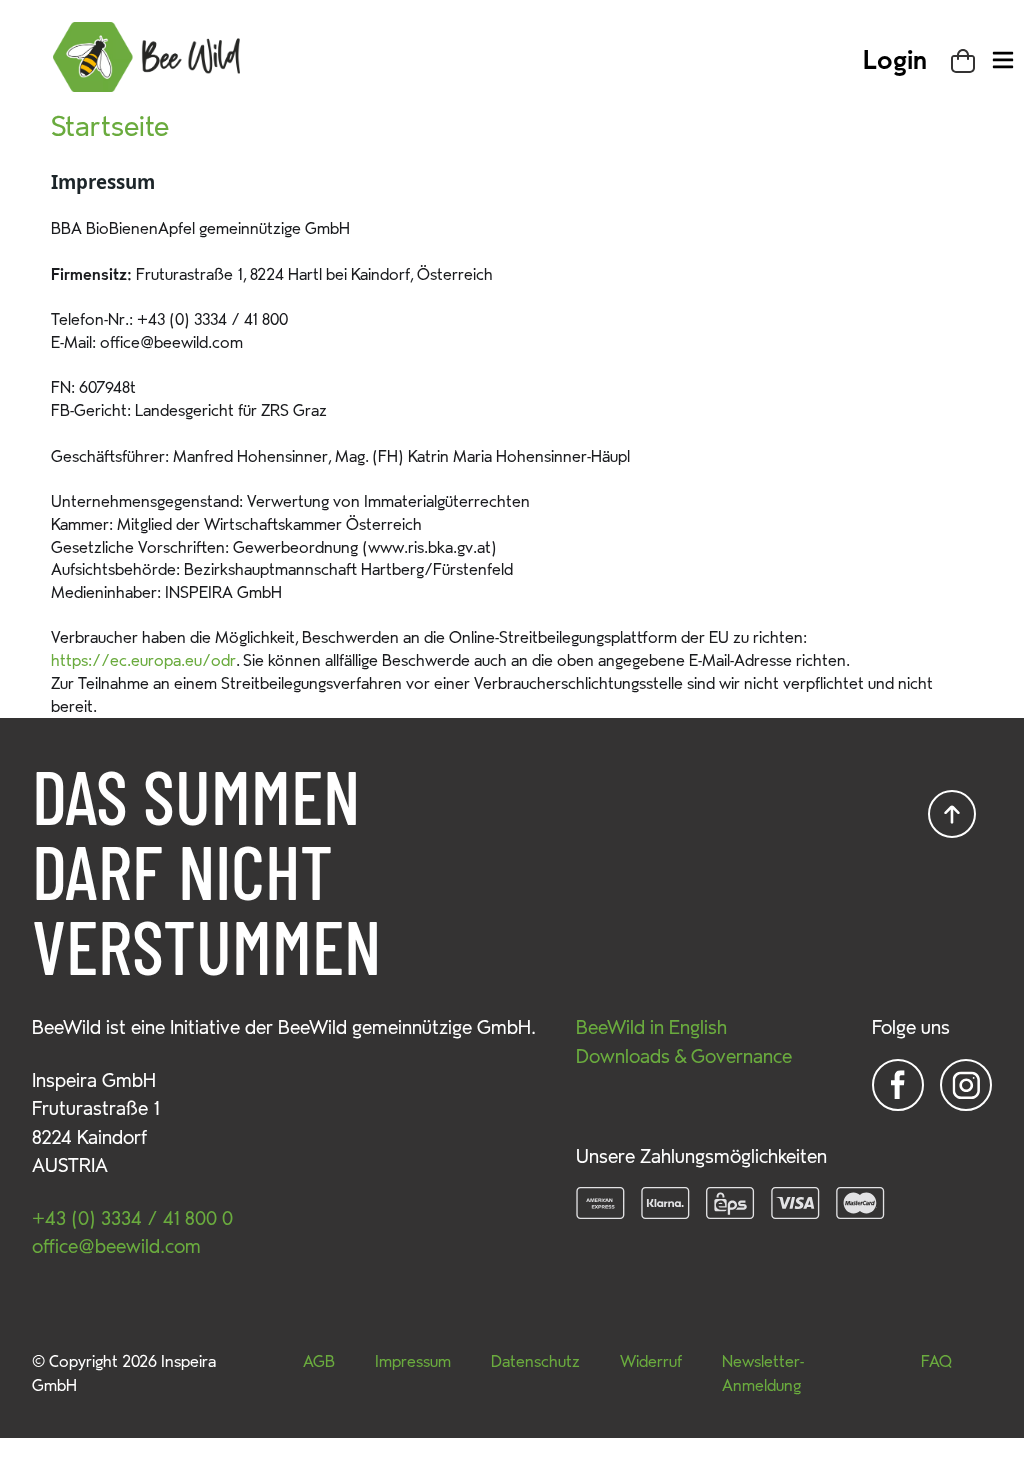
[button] (895, 61)
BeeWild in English (651, 1028)
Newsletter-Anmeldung (763, 1374)
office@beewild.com (116, 1247)
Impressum (413, 1362)
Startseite (110, 127)
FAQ (936, 1362)
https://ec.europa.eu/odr (143, 661)
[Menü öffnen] (1003, 60)
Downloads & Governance (684, 1057)
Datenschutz (535, 1362)
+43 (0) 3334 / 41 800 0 (132, 1219)
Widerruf (651, 1362)
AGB (319, 1362)
